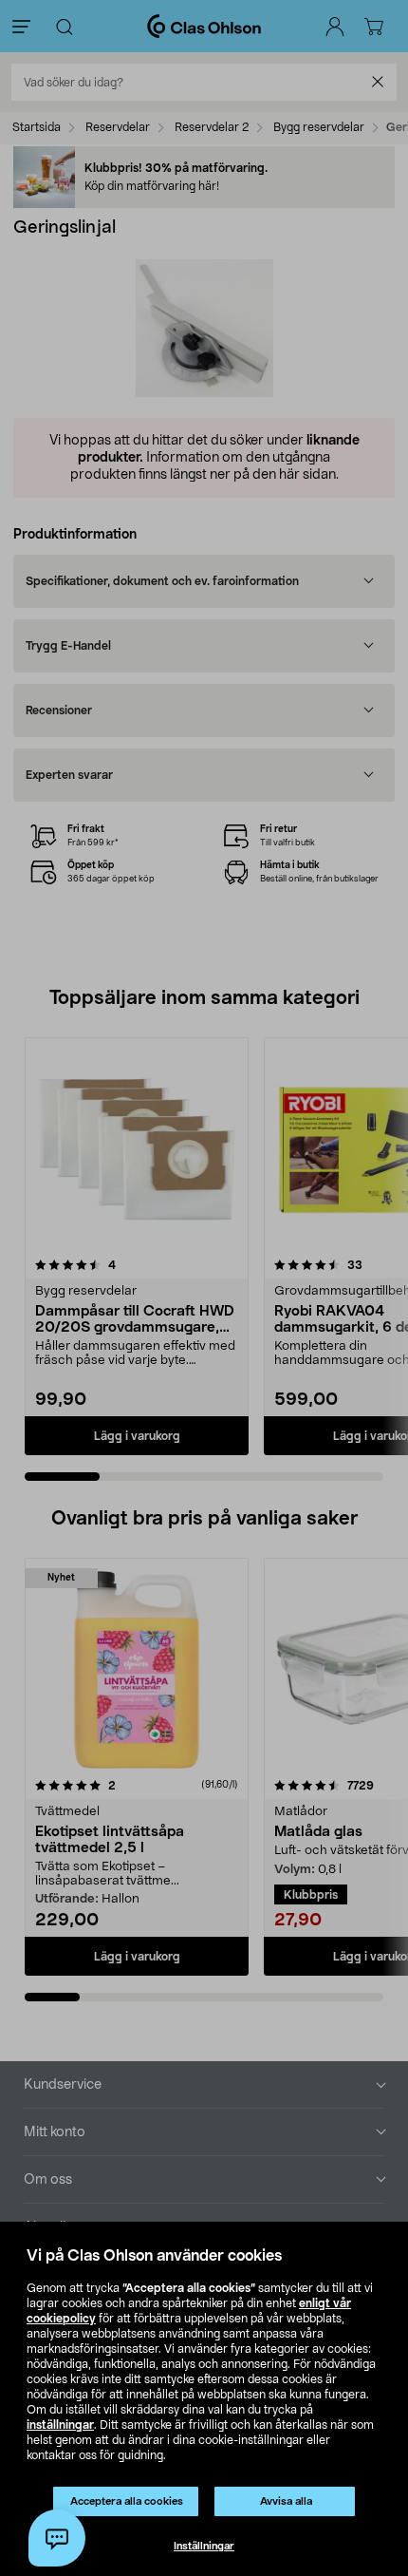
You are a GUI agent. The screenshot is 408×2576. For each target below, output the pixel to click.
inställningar (60, 2425)
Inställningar (204, 2546)
